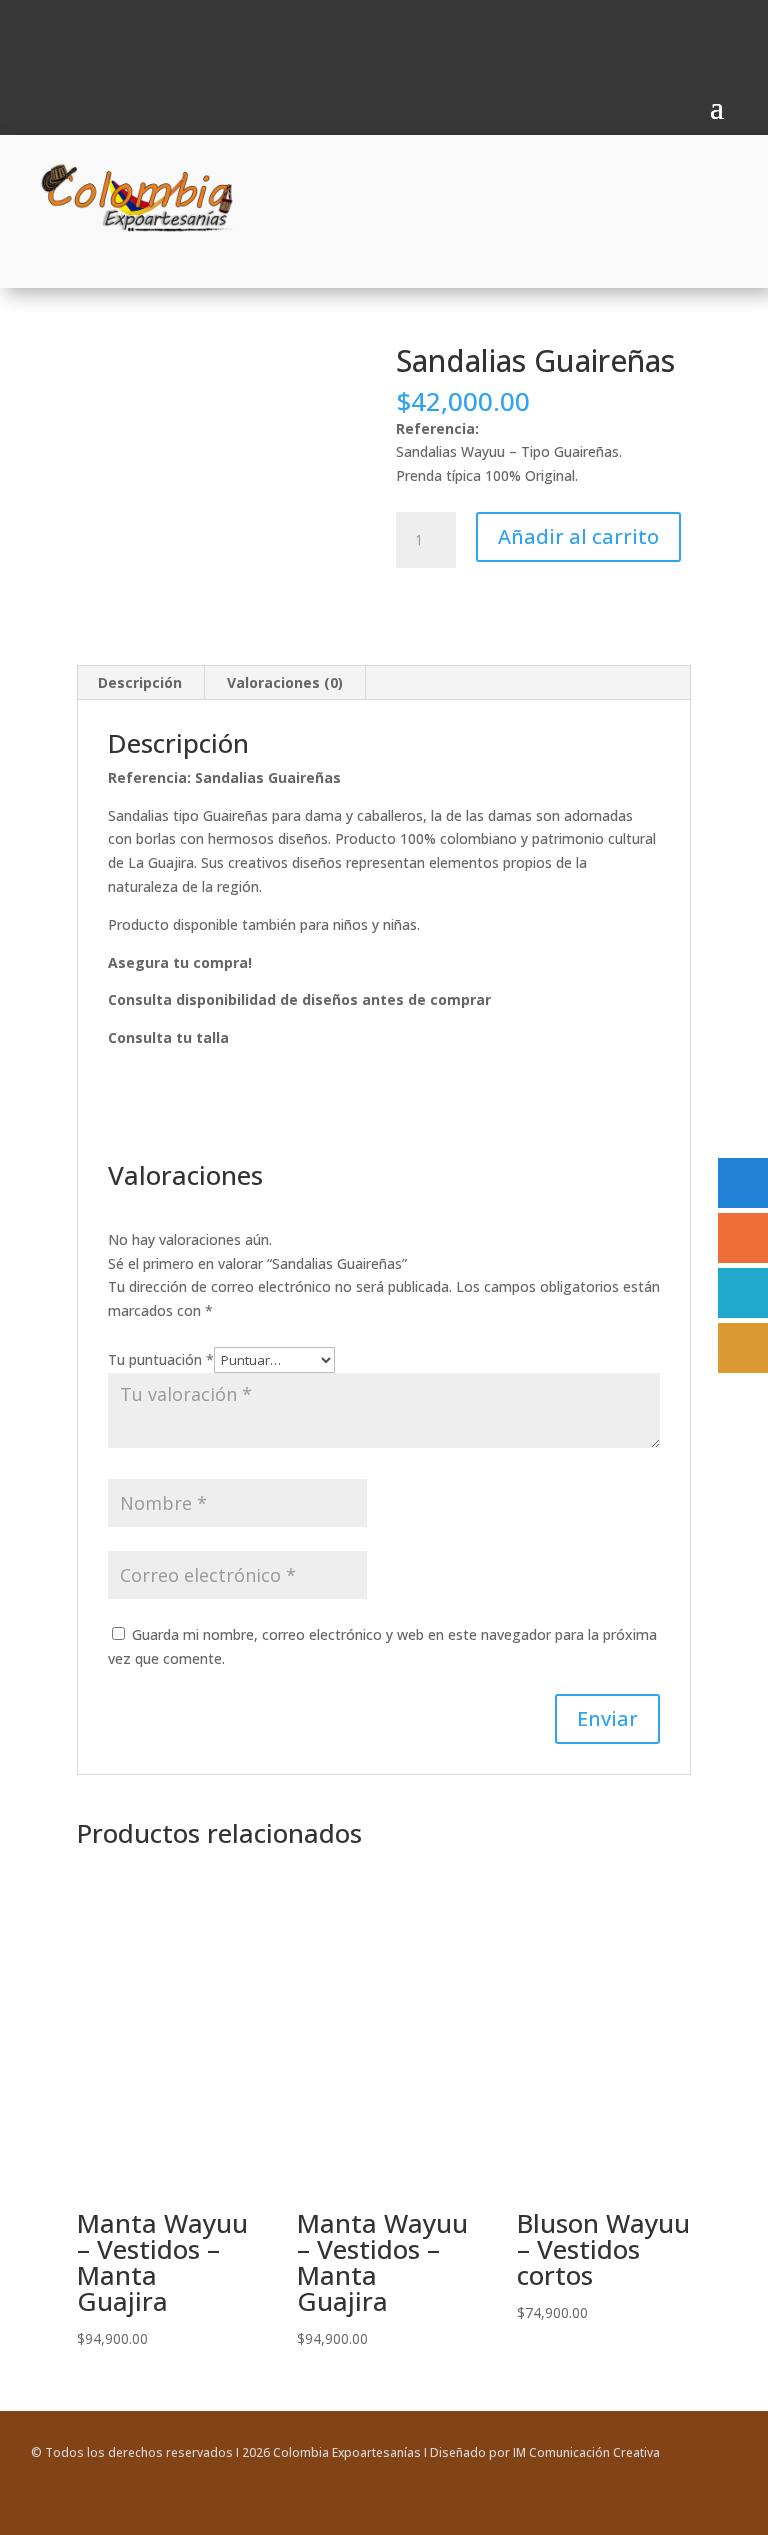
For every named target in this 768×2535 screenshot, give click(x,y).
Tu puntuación (161, 1359)
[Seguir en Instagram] (73, 38)
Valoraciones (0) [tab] (285, 682)
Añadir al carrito (578, 536)
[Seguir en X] (721, 2511)
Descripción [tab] (140, 682)
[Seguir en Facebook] (39, 38)
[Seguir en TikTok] (141, 38)
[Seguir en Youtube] (107, 38)
